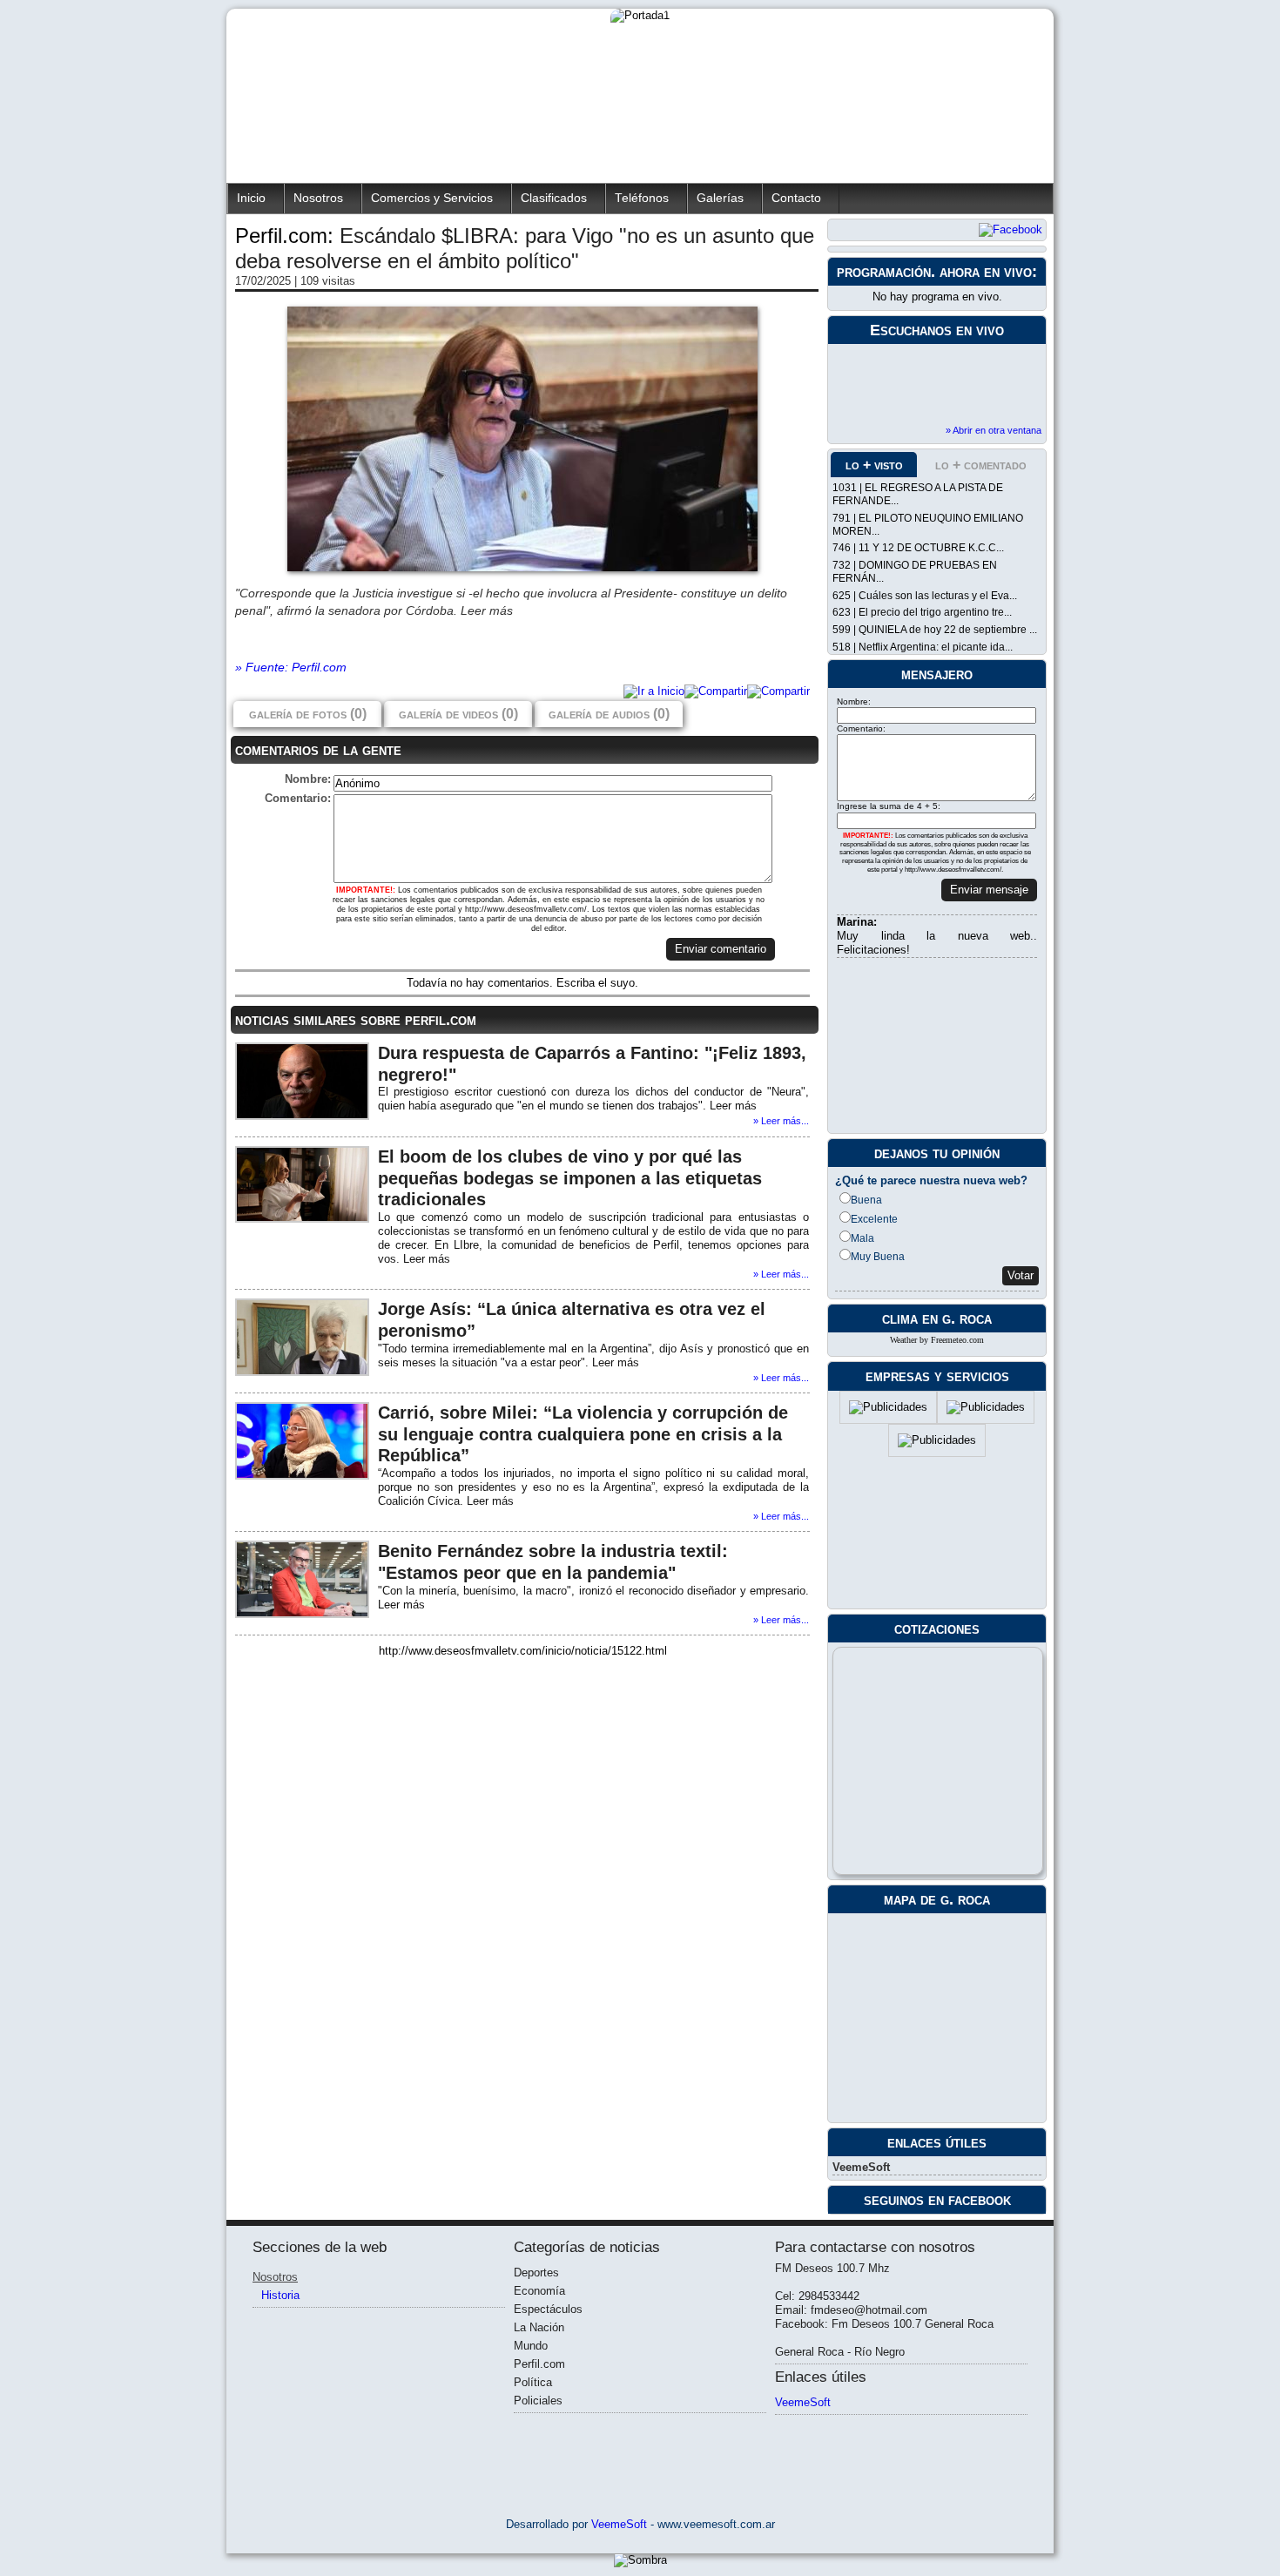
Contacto (796, 198)
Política (533, 2382)
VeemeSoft (861, 2167)
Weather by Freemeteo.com (937, 1340)
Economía (539, 2291)
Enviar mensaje (989, 890)
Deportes (536, 2273)
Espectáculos (548, 2309)
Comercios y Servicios (432, 198)
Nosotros (318, 198)
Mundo (531, 2346)
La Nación (539, 2327)
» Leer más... (781, 1121)
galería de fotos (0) (308, 714)
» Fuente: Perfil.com (291, 667)
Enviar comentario (721, 949)
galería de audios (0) (609, 714)
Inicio (251, 198)
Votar (1021, 1275)
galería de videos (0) (458, 714)
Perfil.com (539, 2364)
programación (884, 272)
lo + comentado (981, 465)
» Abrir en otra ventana (994, 430)
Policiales (538, 2401)
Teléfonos (642, 198)
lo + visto (874, 465)
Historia (280, 2295)
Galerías (720, 198)
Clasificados (554, 198)
